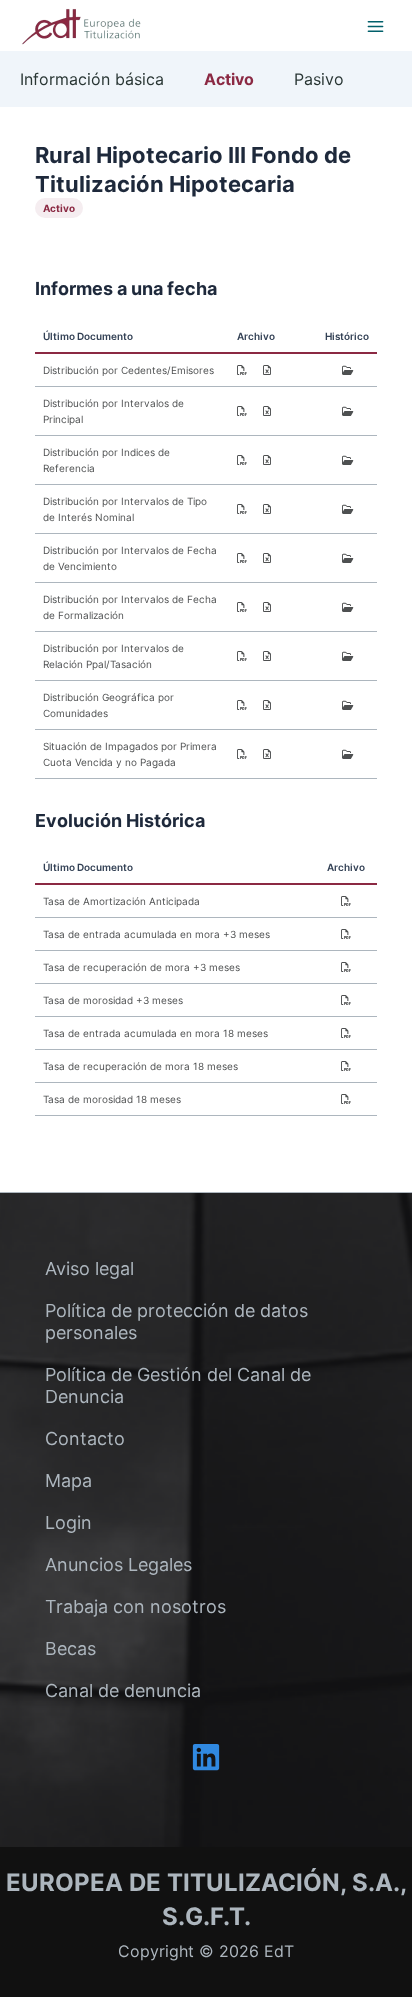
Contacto (85, 1438)
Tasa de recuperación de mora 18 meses (140, 1066)
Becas (70, 1648)
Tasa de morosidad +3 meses (113, 1000)
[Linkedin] (206, 1757)
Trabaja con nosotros (135, 1606)
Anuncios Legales (118, 1564)
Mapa (68, 1480)
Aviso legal (89, 1268)
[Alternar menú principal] (375, 26)
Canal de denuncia (123, 1690)
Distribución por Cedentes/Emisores (128, 370)
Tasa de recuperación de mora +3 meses (141, 967)
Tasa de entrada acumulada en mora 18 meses (155, 1033)
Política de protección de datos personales (176, 1321)
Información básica (92, 79)
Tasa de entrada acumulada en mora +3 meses (156, 934)
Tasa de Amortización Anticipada (121, 901)
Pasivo (319, 79)
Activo (229, 79)
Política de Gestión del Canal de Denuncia (178, 1385)
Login (68, 1522)
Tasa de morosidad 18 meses (112, 1099)
